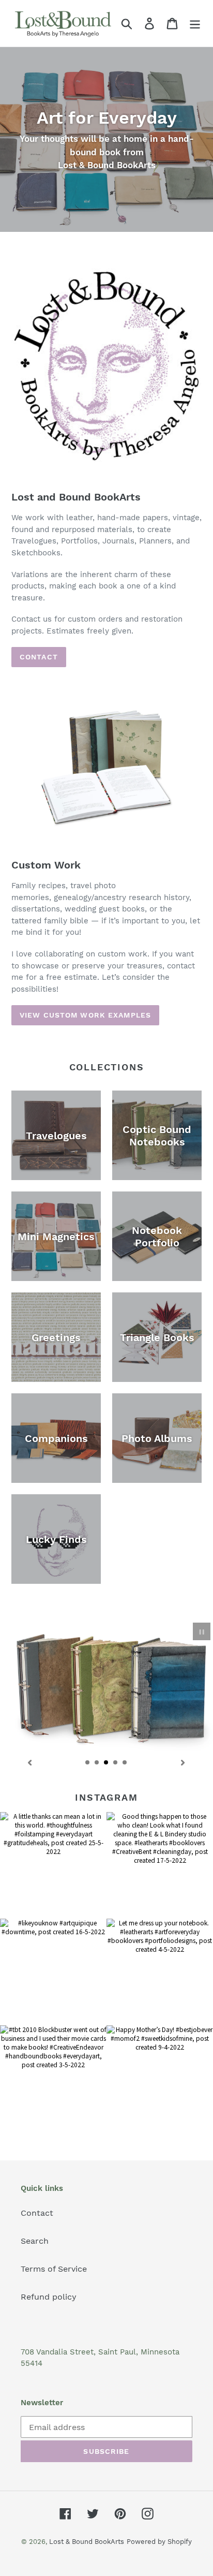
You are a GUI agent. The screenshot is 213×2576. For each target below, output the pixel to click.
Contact (39, 657)
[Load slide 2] (97, 1763)
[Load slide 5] (125, 1763)
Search (35, 2241)
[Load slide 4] (116, 1763)
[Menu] (195, 24)
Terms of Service (54, 2269)
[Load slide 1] (88, 1763)
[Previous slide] (30, 1762)
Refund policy (49, 2297)
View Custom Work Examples (85, 1015)
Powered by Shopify (159, 2542)
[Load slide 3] (106, 1763)
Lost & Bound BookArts (87, 2542)
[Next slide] (183, 1762)
